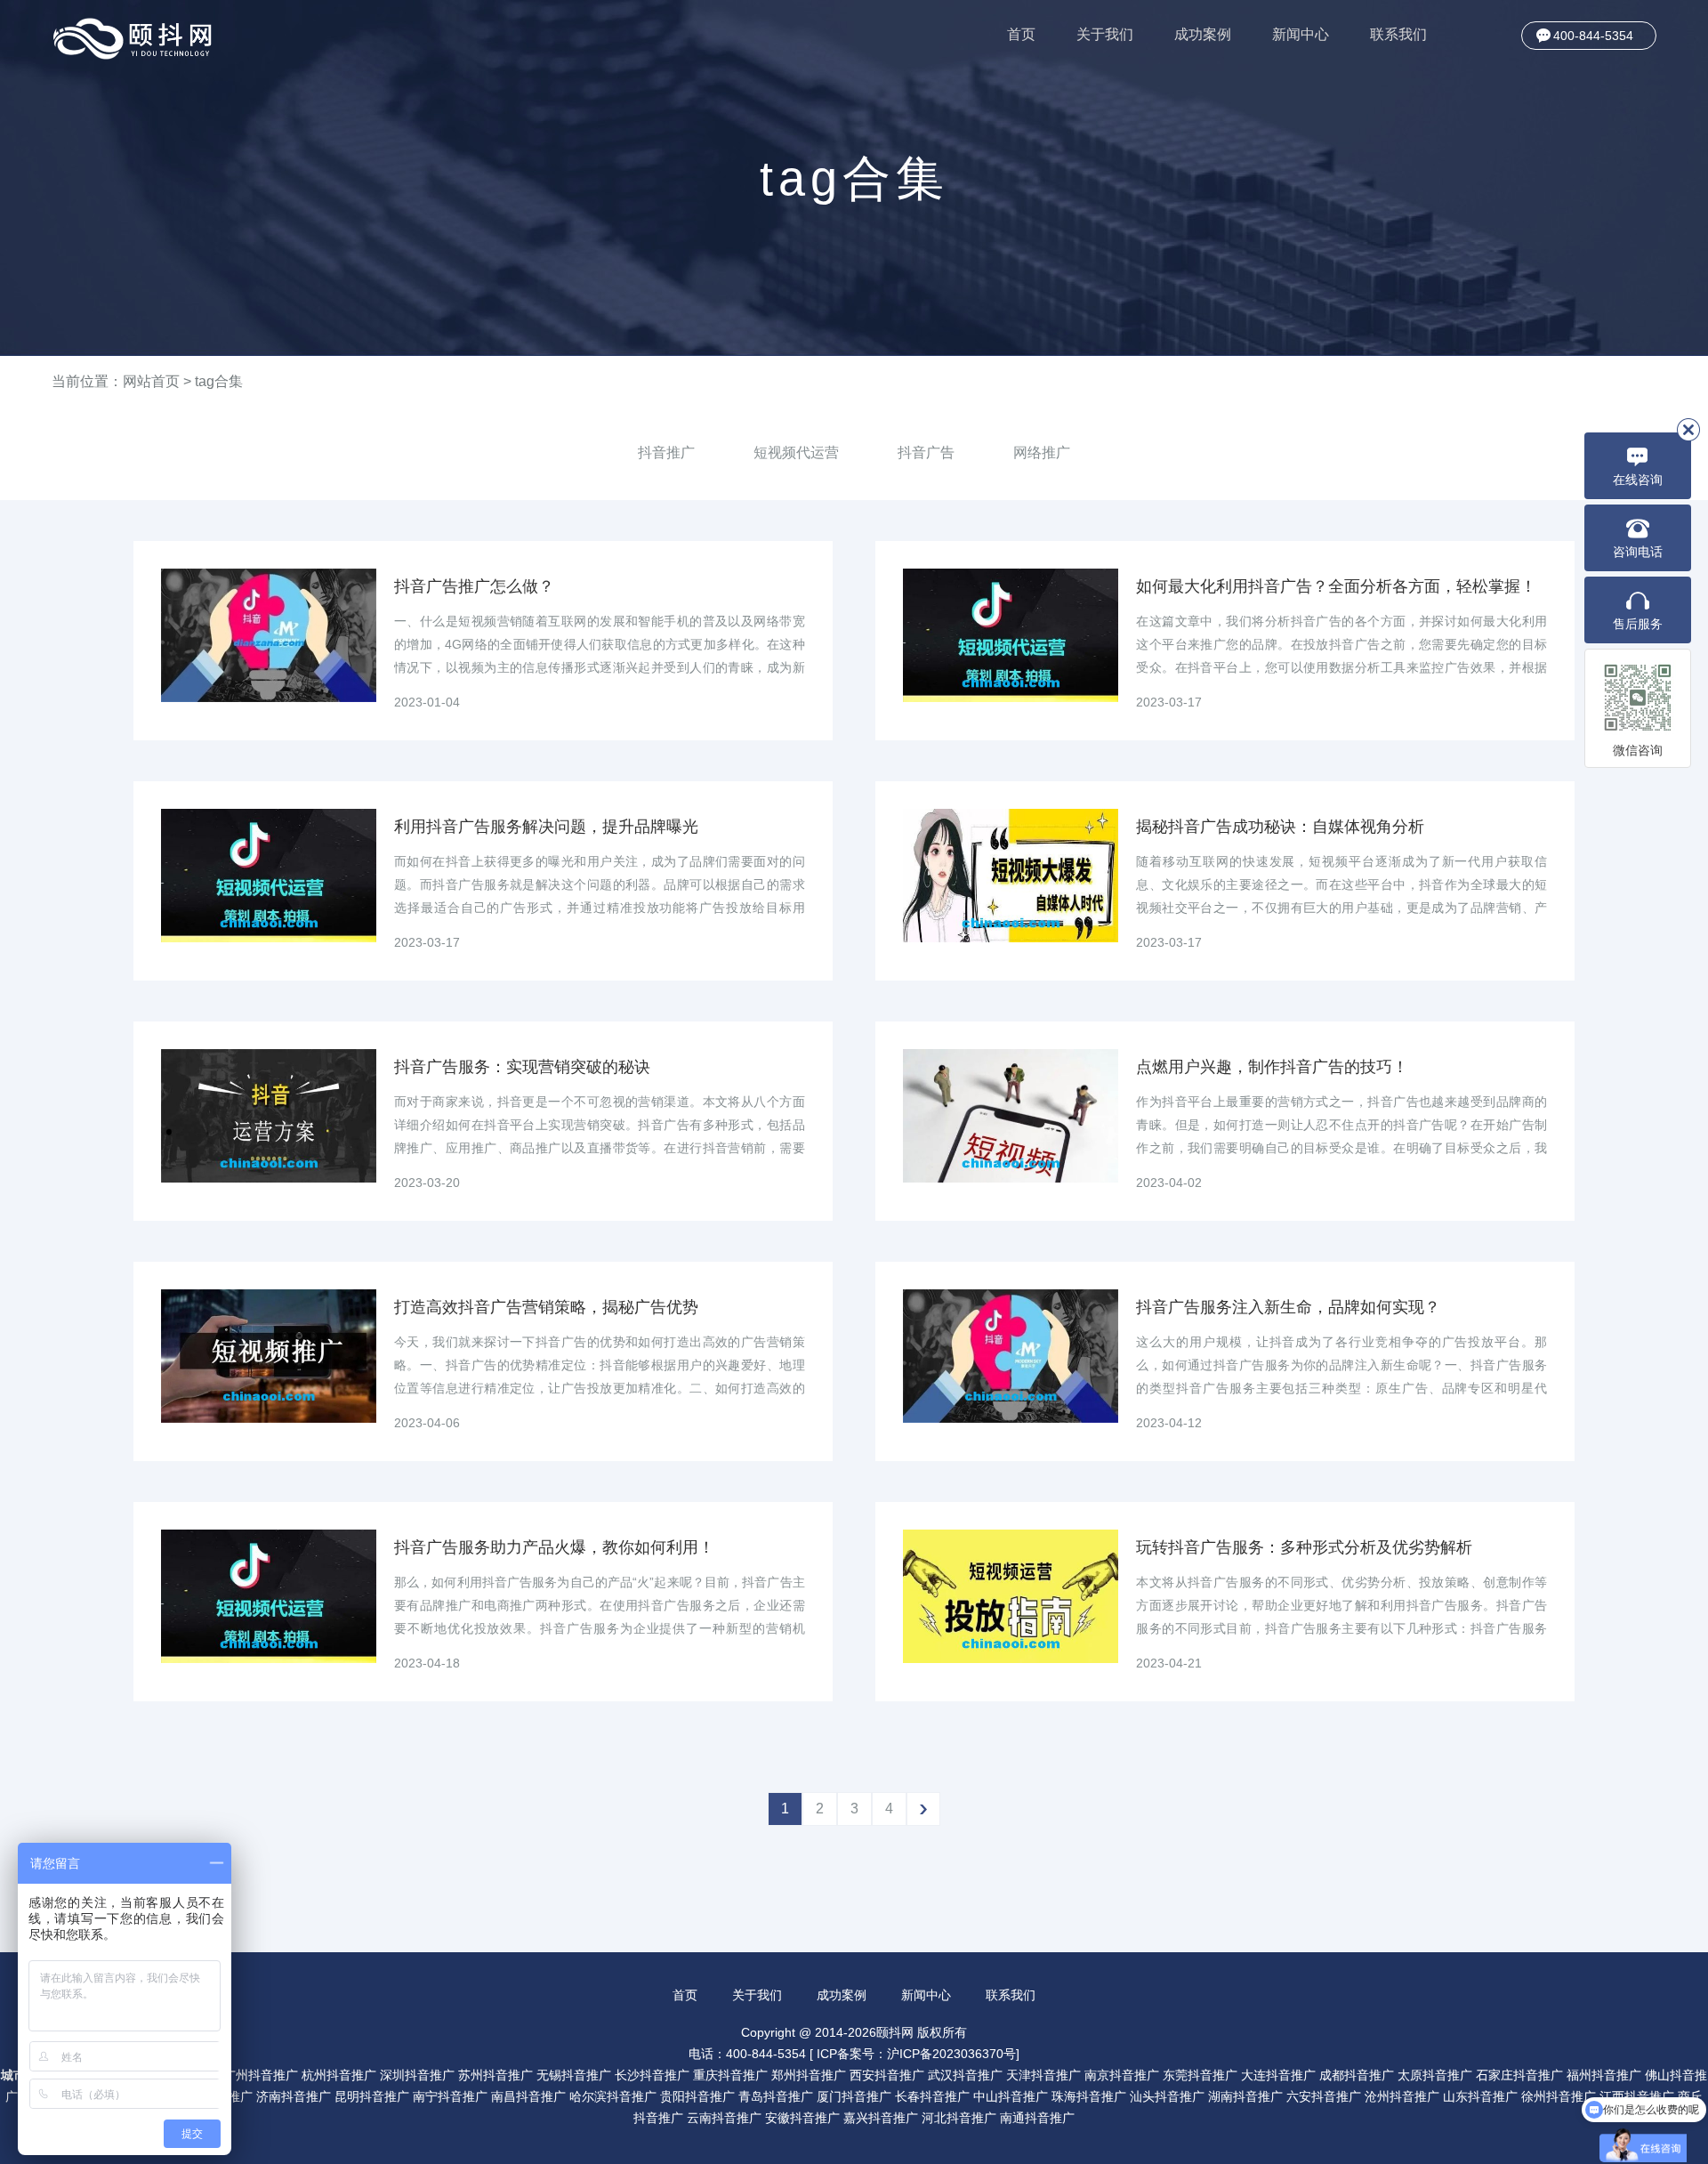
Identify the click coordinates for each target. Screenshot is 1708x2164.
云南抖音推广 (724, 2118)
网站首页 (151, 381)
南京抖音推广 (1122, 2075)
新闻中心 (1301, 34)
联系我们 (1398, 34)
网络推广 (1042, 452)
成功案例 (1203, 34)
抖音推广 (666, 452)
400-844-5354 (1593, 36)
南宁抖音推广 (450, 2096)
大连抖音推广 (1278, 2075)
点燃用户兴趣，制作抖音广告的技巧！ (1272, 1067)
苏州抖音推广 (495, 2075)
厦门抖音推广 (854, 2096)
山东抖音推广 (1480, 2096)
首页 (1021, 34)
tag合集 (219, 381)
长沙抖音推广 (652, 2075)
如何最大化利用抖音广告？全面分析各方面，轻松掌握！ (1336, 586)
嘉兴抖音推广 (881, 2118)
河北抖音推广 (959, 2118)
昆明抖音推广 (372, 2096)
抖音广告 (926, 452)
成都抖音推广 (1357, 2075)
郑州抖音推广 (809, 2075)
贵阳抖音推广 (697, 2096)
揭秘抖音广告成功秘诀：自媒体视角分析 (1280, 827)
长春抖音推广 (932, 2096)
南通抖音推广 (1037, 2118)
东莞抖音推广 (1200, 2075)
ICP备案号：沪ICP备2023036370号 (916, 2054)
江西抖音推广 (1637, 2096)
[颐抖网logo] (133, 39)
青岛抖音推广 (776, 2096)
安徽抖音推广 (802, 2118)
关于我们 (1105, 34)
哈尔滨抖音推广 (613, 2096)
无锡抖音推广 (574, 2075)
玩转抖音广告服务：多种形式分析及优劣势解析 (1304, 1547)
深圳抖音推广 (417, 2075)
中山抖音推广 (1011, 2096)
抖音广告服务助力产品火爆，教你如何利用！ (554, 1547)
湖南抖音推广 (1245, 2096)
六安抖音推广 (1324, 2096)
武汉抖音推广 (965, 2075)
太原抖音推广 (1435, 2075)
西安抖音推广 (887, 2075)
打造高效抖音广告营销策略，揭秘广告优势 (546, 1307)
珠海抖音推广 (1089, 2096)
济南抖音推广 (294, 2096)
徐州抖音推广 (1559, 2096)
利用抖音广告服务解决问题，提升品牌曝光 (546, 827)
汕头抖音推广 (1167, 2096)
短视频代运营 (796, 452)
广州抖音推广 (261, 2075)
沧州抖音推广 (1402, 2096)
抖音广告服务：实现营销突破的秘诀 (522, 1067)
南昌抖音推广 (528, 2096)
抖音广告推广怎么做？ (474, 586)
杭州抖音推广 (339, 2075)
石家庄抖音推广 (1519, 2075)
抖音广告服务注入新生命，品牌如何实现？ (1288, 1307)
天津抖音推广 (1043, 2075)
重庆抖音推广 (730, 2075)
